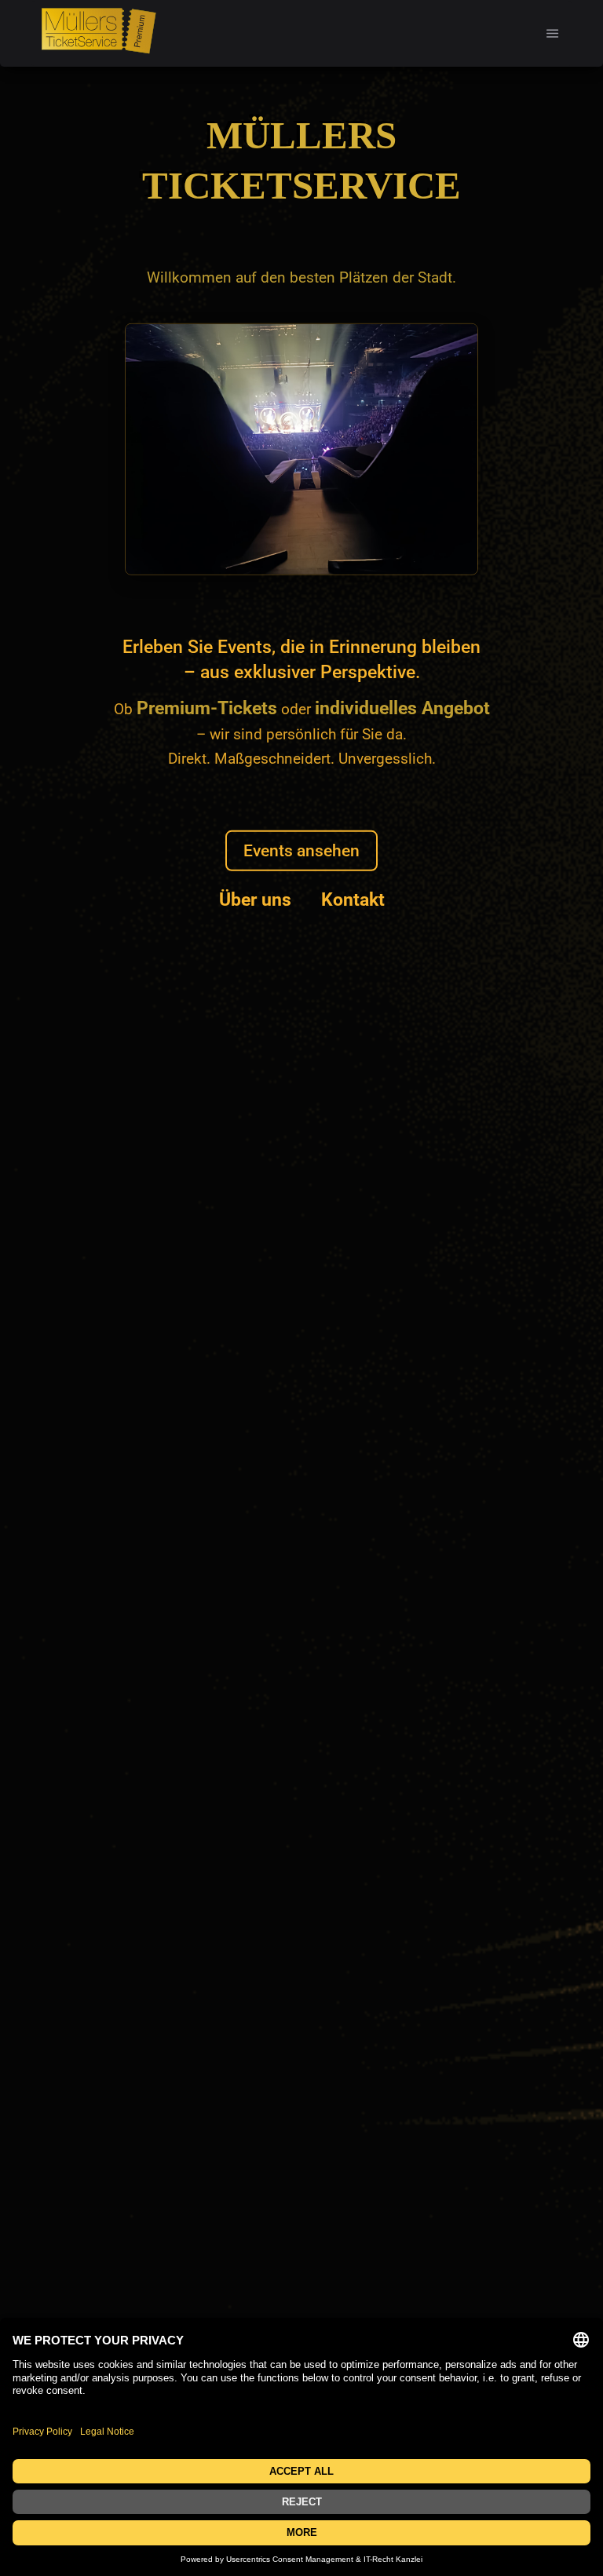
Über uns (255, 900)
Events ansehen (301, 850)
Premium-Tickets (207, 708)
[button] (553, 33)
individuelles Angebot (402, 708)
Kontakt (353, 900)
